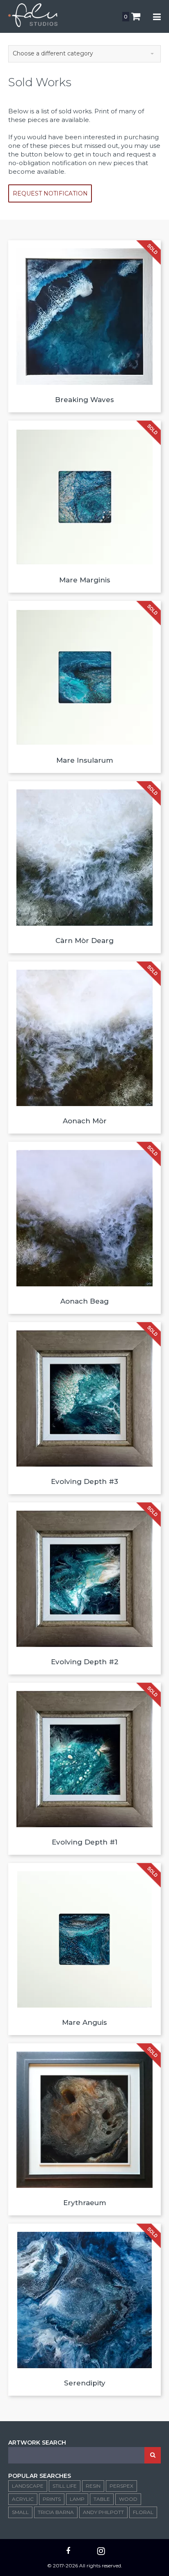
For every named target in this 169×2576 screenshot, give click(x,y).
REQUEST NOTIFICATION (50, 193)
